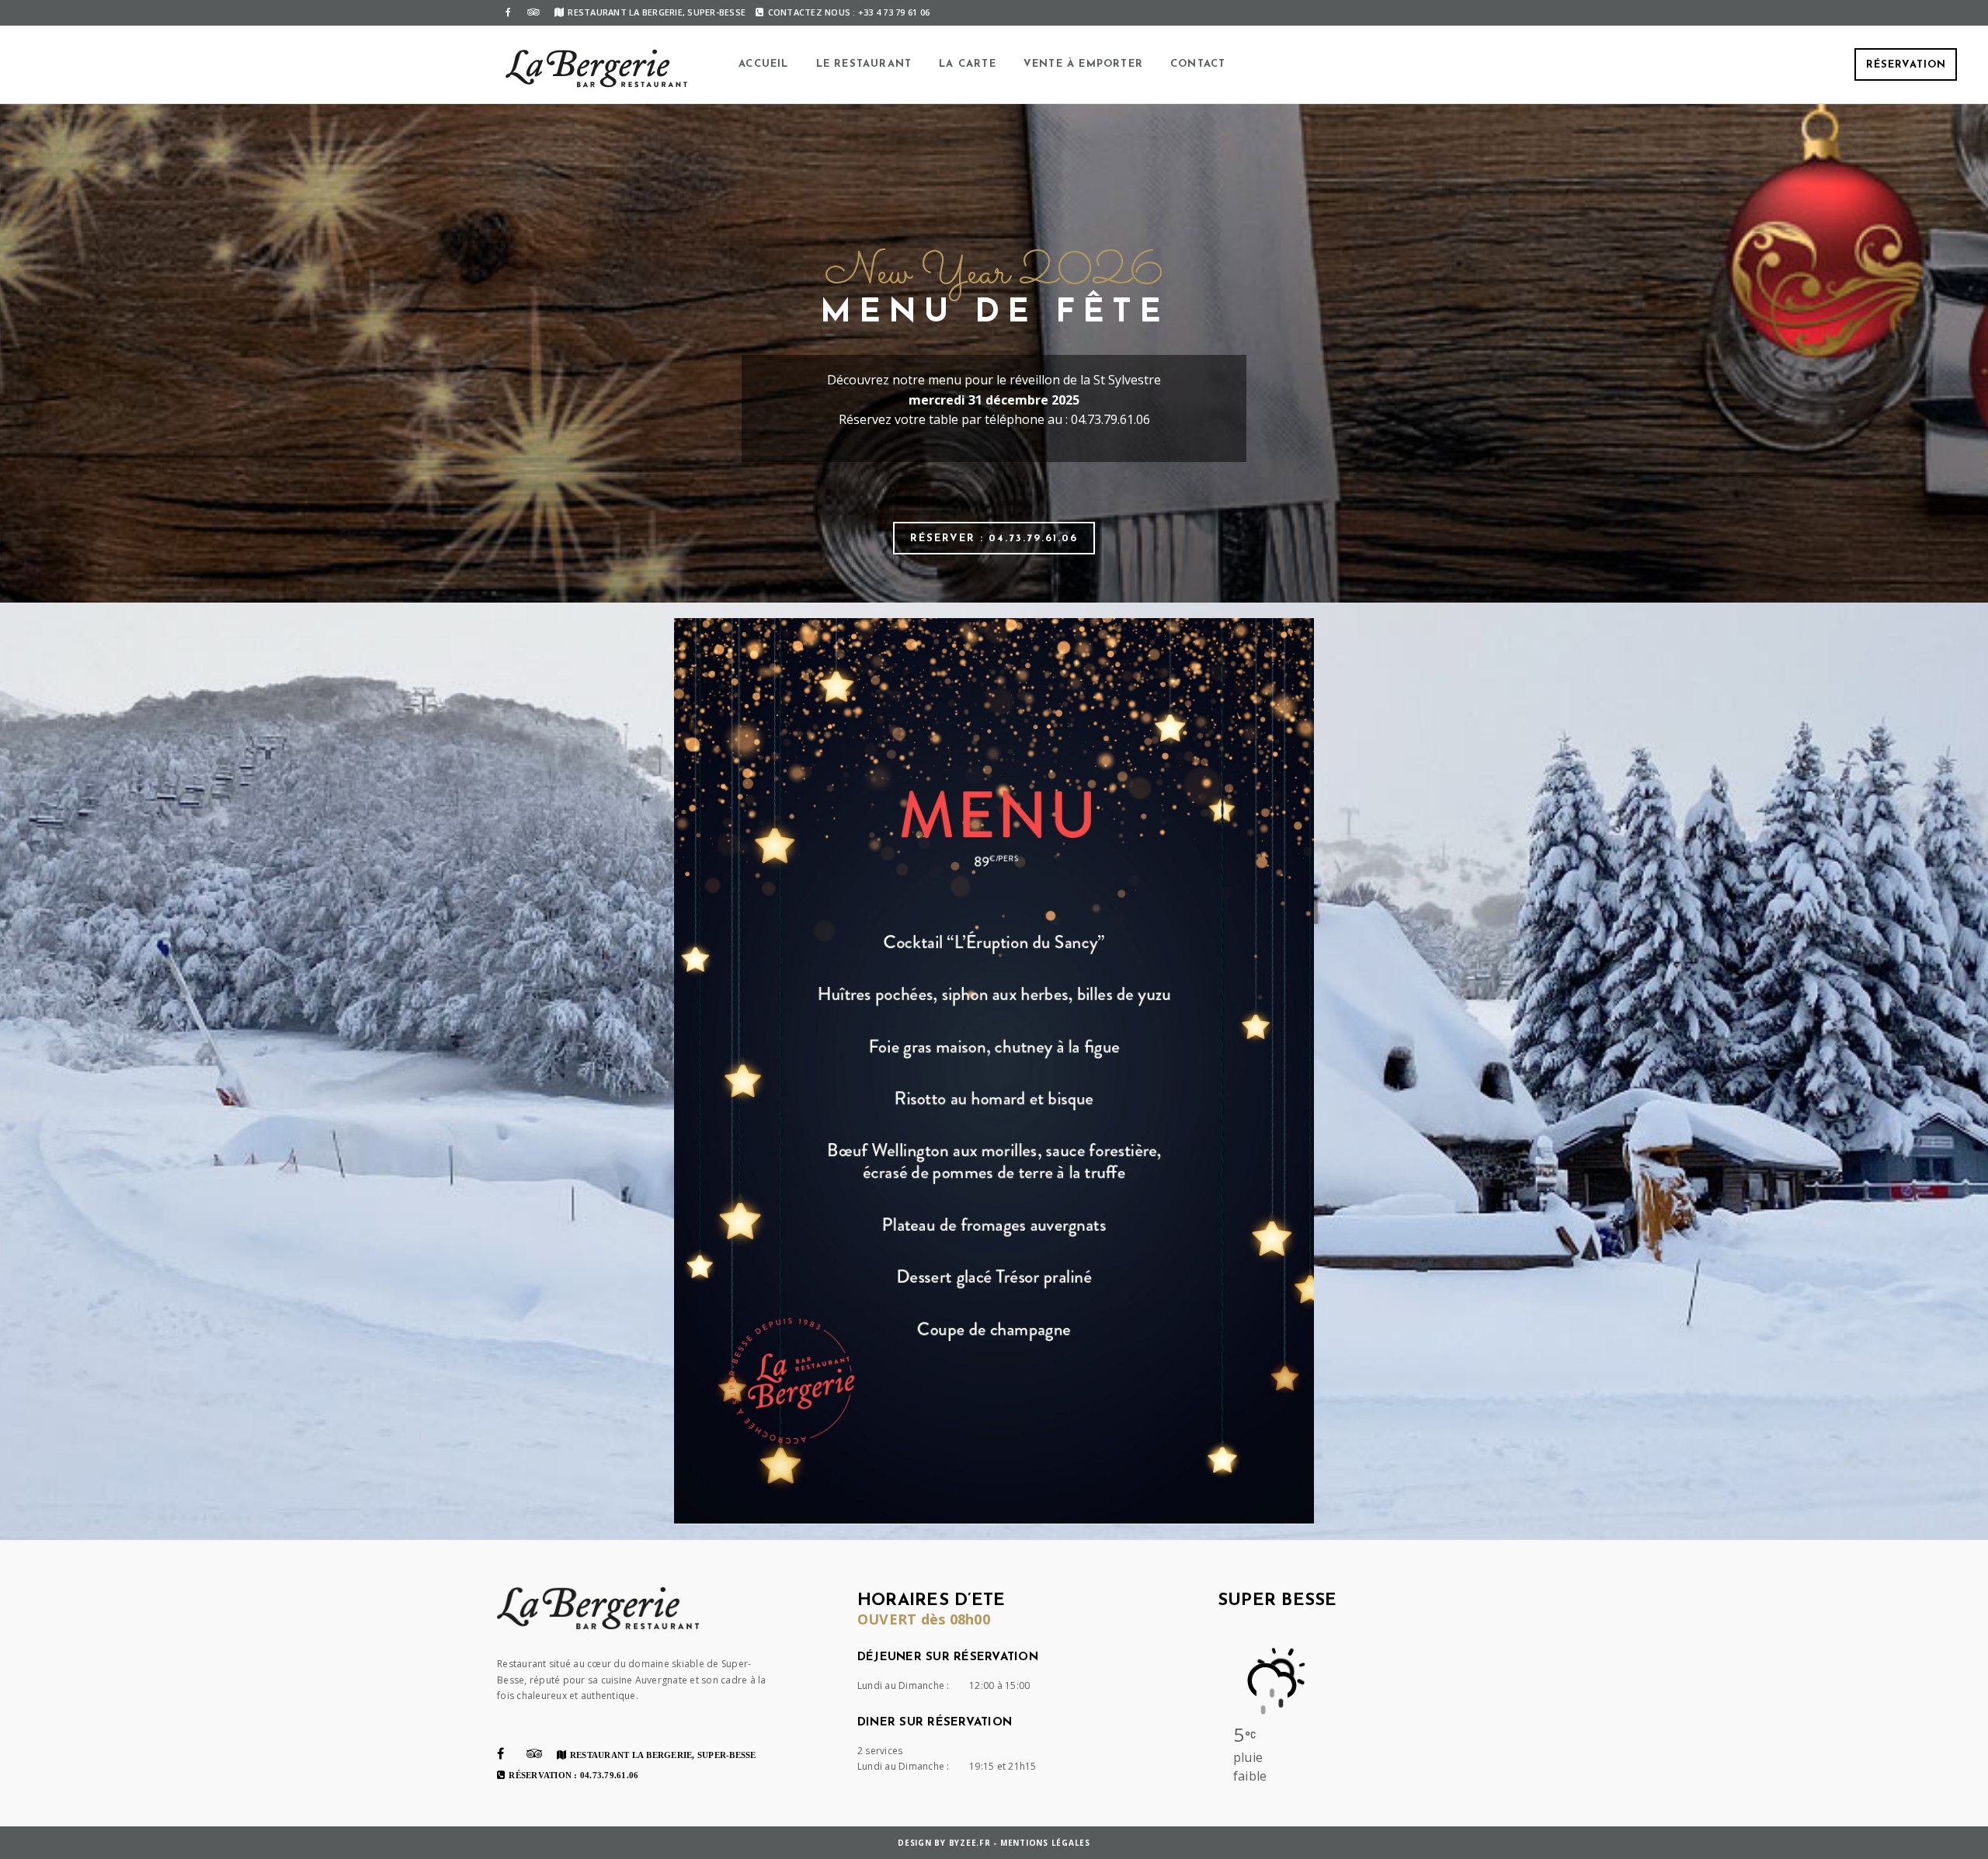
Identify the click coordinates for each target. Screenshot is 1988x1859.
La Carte (968, 64)
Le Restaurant (864, 64)
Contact (1198, 64)
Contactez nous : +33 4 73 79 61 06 (849, 12)
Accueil (763, 64)
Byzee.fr (970, 1843)
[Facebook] (508, 12)
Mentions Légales (1045, 1843)
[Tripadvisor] (533, 12)
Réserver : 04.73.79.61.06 (994, 539)
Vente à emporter (1083, 64)
